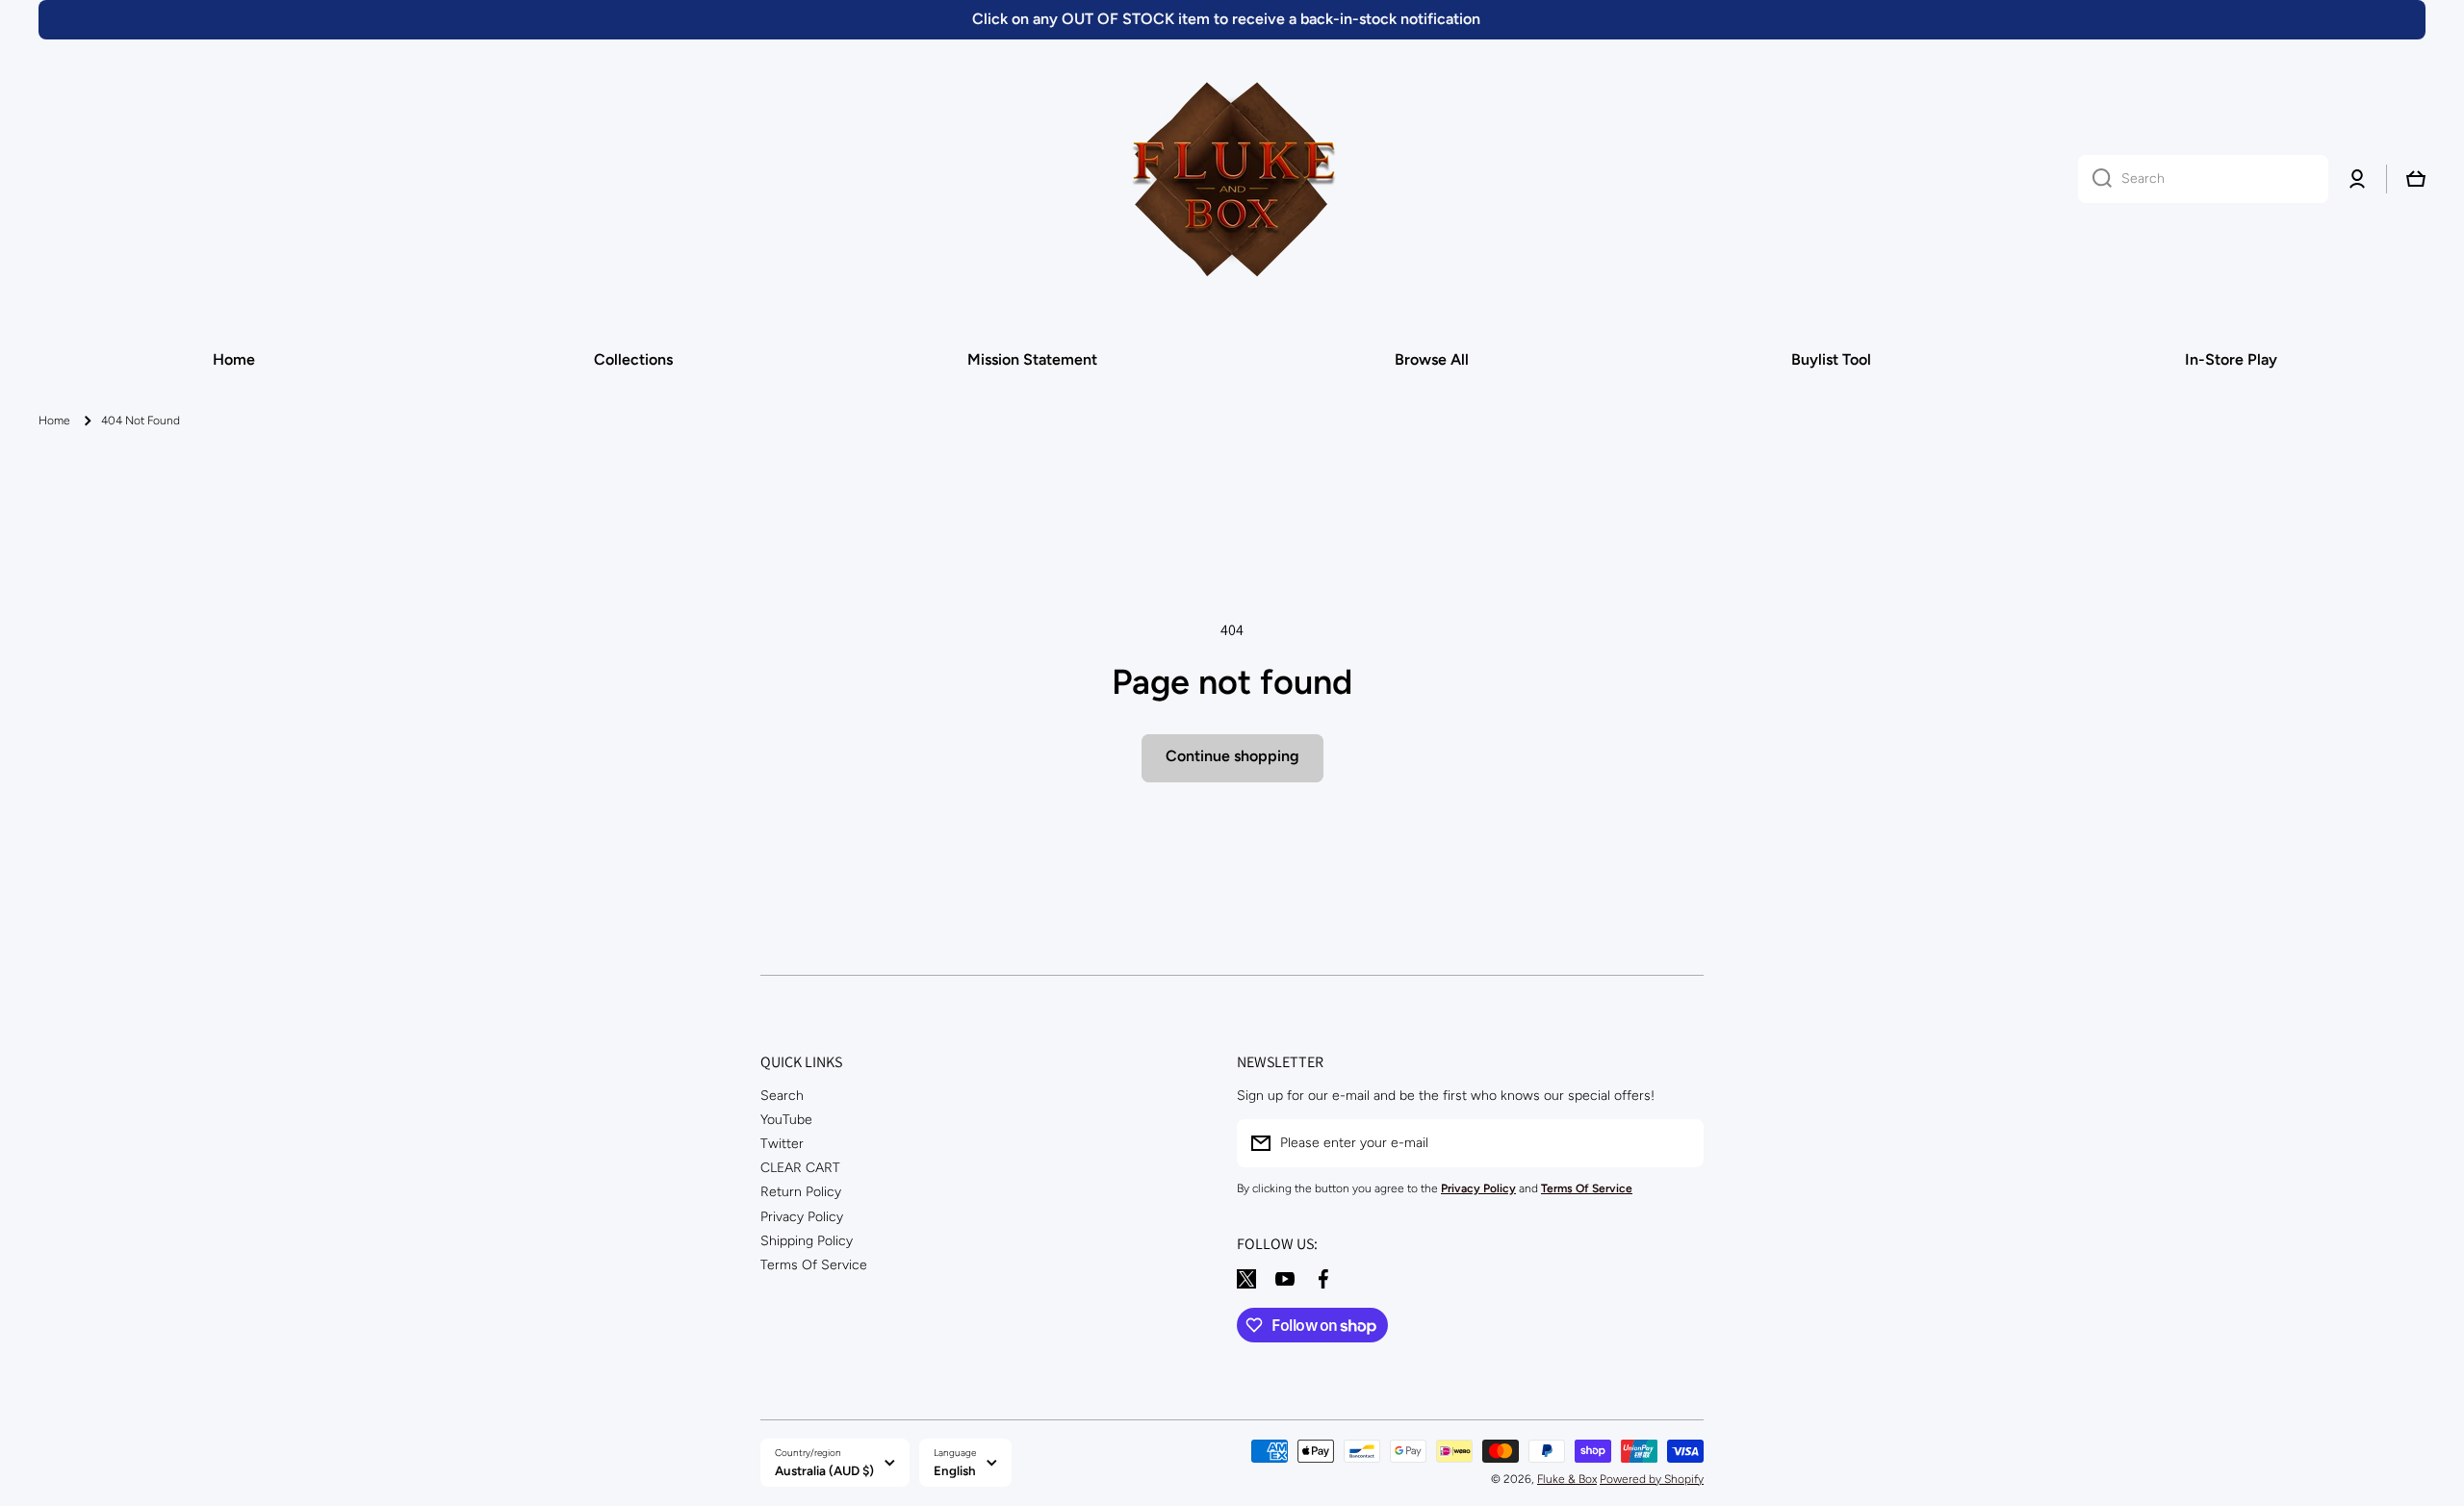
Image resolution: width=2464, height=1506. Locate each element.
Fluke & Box (1567, 1479)
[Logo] (1232, 179)
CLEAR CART (800, 1168)
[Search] (2095, 179)
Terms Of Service (814, 1265)
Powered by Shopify (1652, 1479)
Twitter (782, 1144)
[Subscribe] (1680, 1143)
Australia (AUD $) (824, 1470)
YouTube (786, 1120)
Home (54, 421)
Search (782, 1096)
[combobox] (2203, 179)
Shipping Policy (807, 1241)
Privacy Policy (802, 1217)
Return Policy (801, 1192)
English (955, 1470)
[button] (2416, 179)
